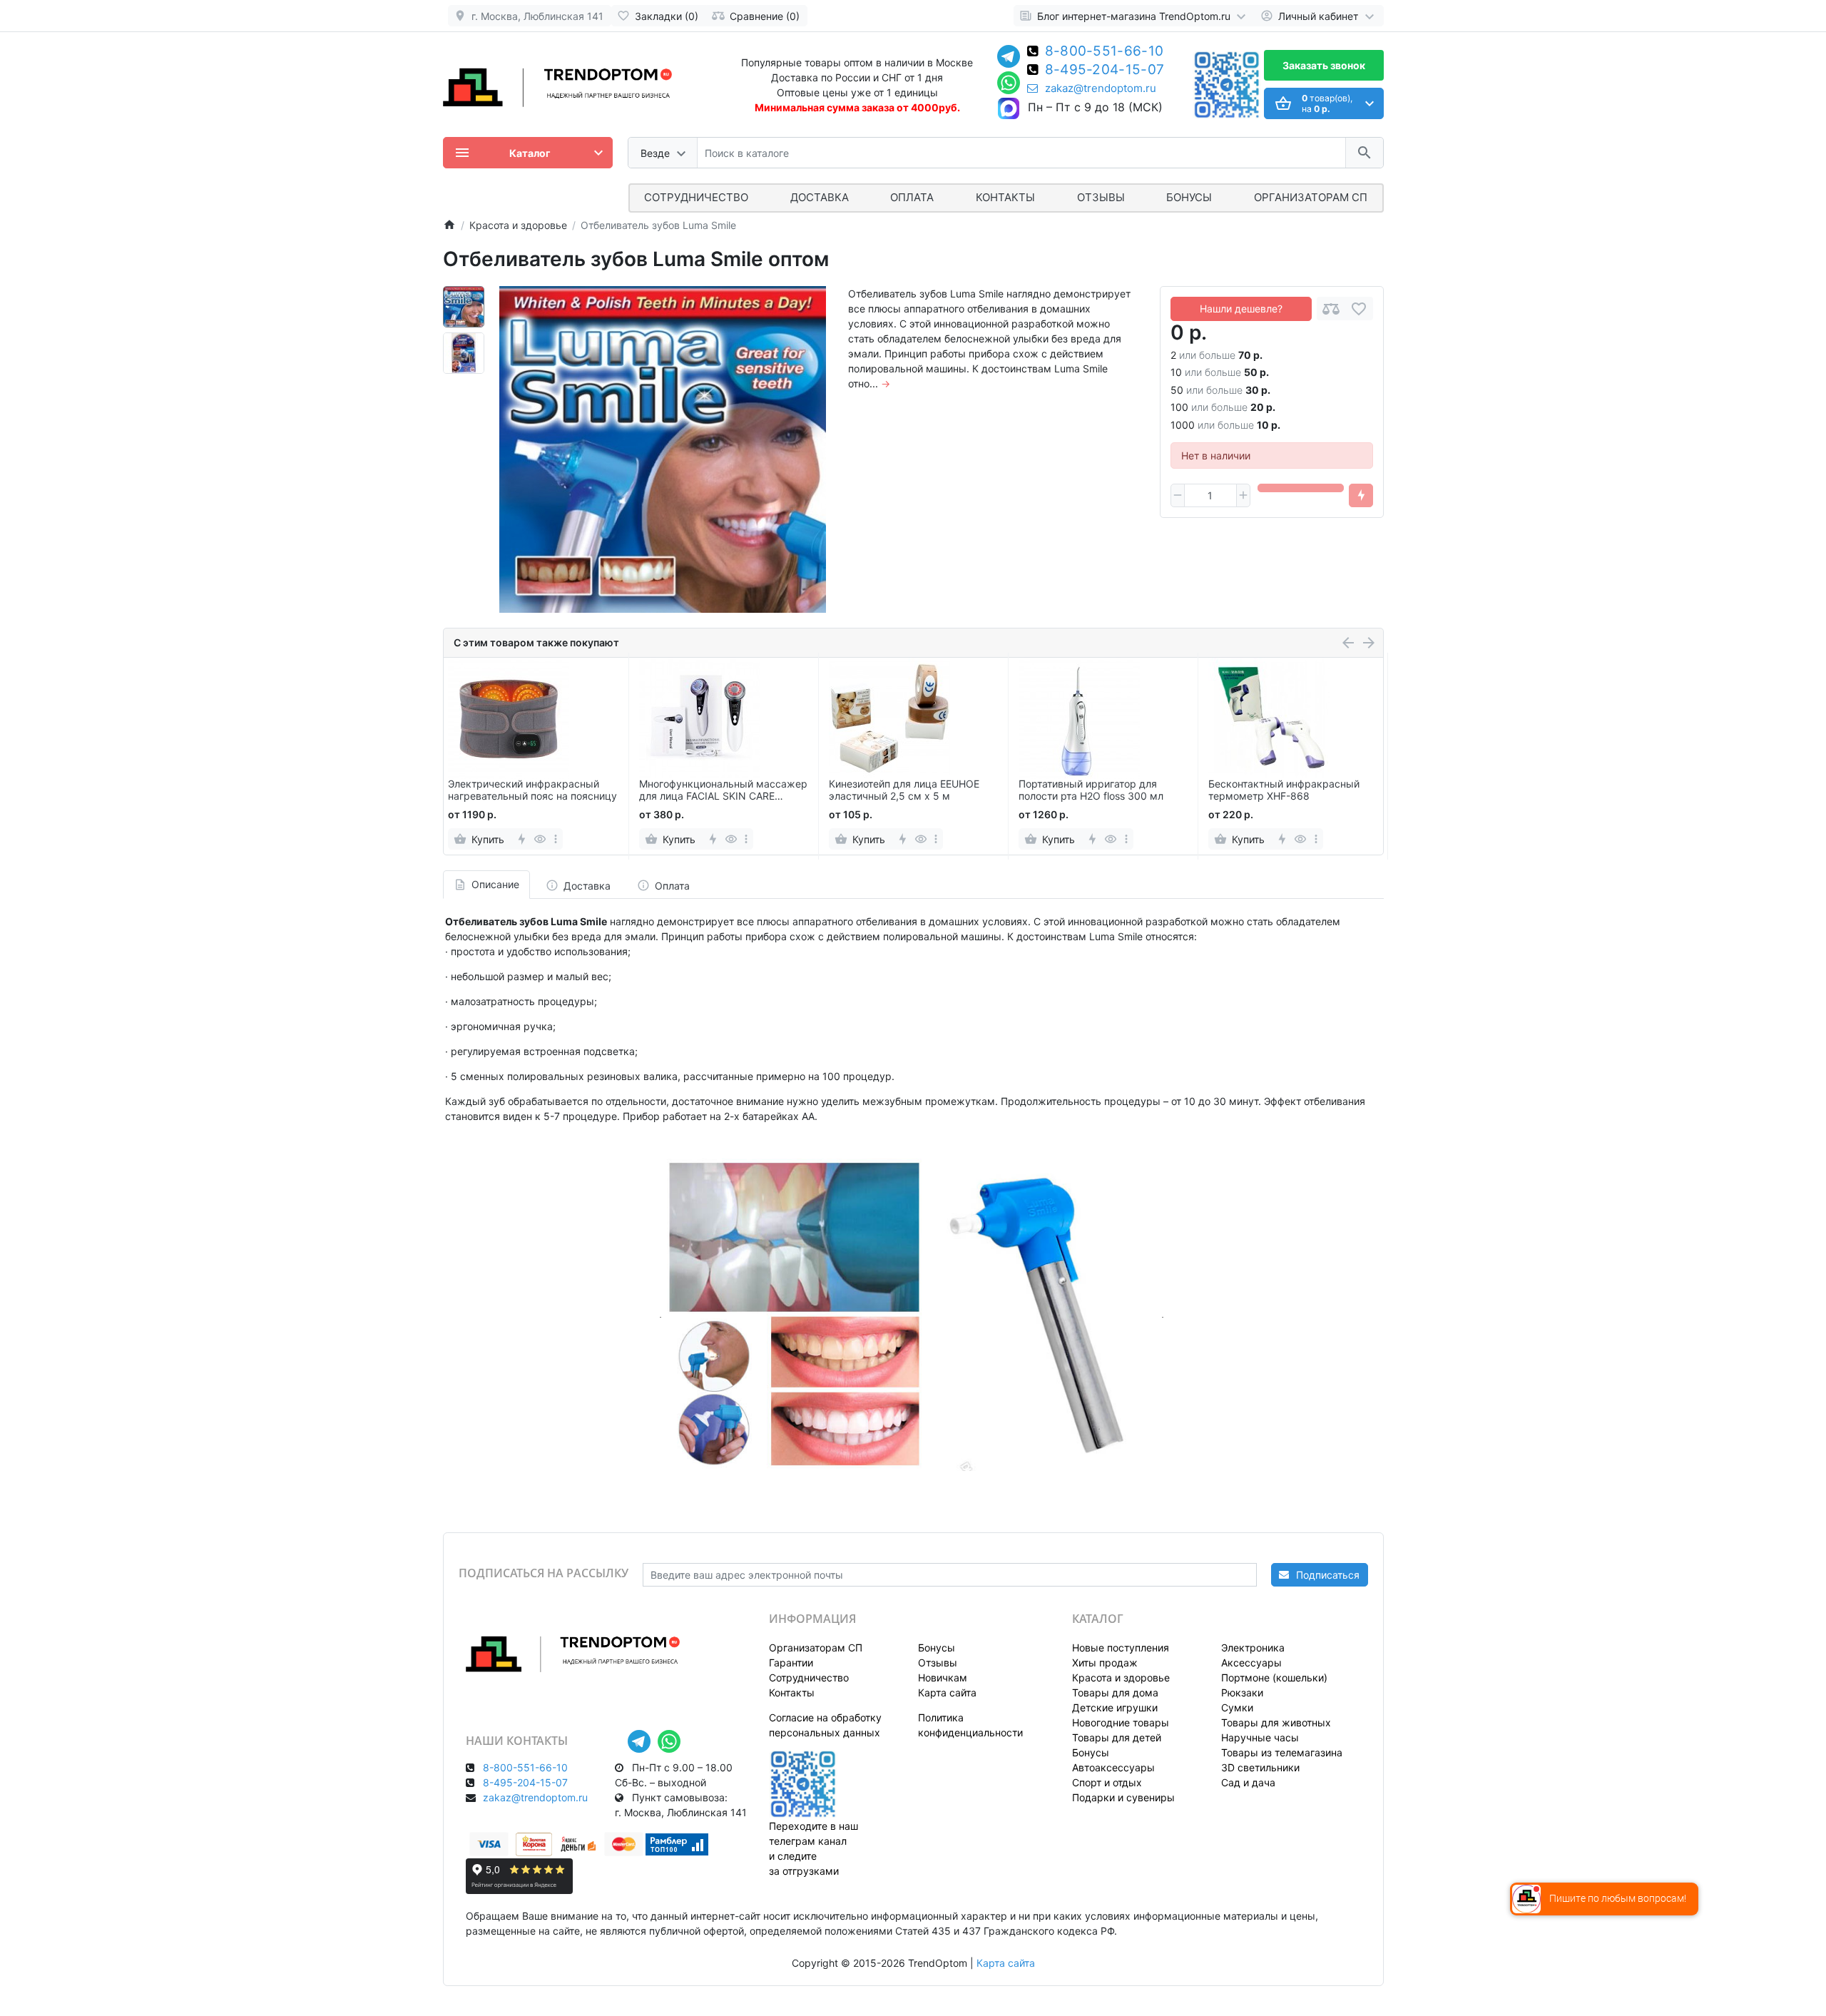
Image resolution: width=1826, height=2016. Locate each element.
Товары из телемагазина (1282, 1752)
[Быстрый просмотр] (540, 839)
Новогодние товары (1121, 1722)
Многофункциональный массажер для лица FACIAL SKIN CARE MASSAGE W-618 (723, 790)
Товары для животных (1276, 1722)
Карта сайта (947, 1692)
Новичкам (943, 1678)
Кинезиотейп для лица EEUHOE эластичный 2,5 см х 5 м (904, 790)
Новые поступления (1121, 1648)
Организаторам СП (816, 1648)
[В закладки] (1359, 309)
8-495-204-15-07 (1105, 71)
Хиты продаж (1105, 1663)
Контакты (1005, 197)
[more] (556, 839)
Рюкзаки (1242, 1692)
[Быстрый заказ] (1361, 496)
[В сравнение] (1331, 309)
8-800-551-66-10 (1105, 52)
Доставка (820, 197)
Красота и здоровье (1121, 1678)
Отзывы (1101, 197)
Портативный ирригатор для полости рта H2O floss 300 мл (1091, 790)
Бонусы (1189, 197)
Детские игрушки (1115, 1707)
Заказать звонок (1324, 65)
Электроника (1253, 1648)
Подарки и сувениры (1123, 1797)
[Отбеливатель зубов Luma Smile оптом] (663, 449)
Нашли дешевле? (1241, 309)
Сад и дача (1248, 1782)
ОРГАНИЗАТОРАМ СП (1311, 197)
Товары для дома (1115, 1692)
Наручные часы (1260, 1737)
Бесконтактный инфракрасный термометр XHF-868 (1284, 790)
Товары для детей (1117, 1737)
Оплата (912, 197)
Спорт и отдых (1107, 1782)
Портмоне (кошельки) (1274, 1678)
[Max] (1009, 109)
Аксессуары (1251, 1663)
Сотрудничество (809, 1678)
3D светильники (1260, 1767)
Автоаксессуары (1113, 1767)
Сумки (1237, 1707)
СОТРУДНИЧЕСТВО (696, 197)
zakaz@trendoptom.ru (1101, 88)
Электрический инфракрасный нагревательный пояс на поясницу (532, 790)
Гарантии (791, 1663)
